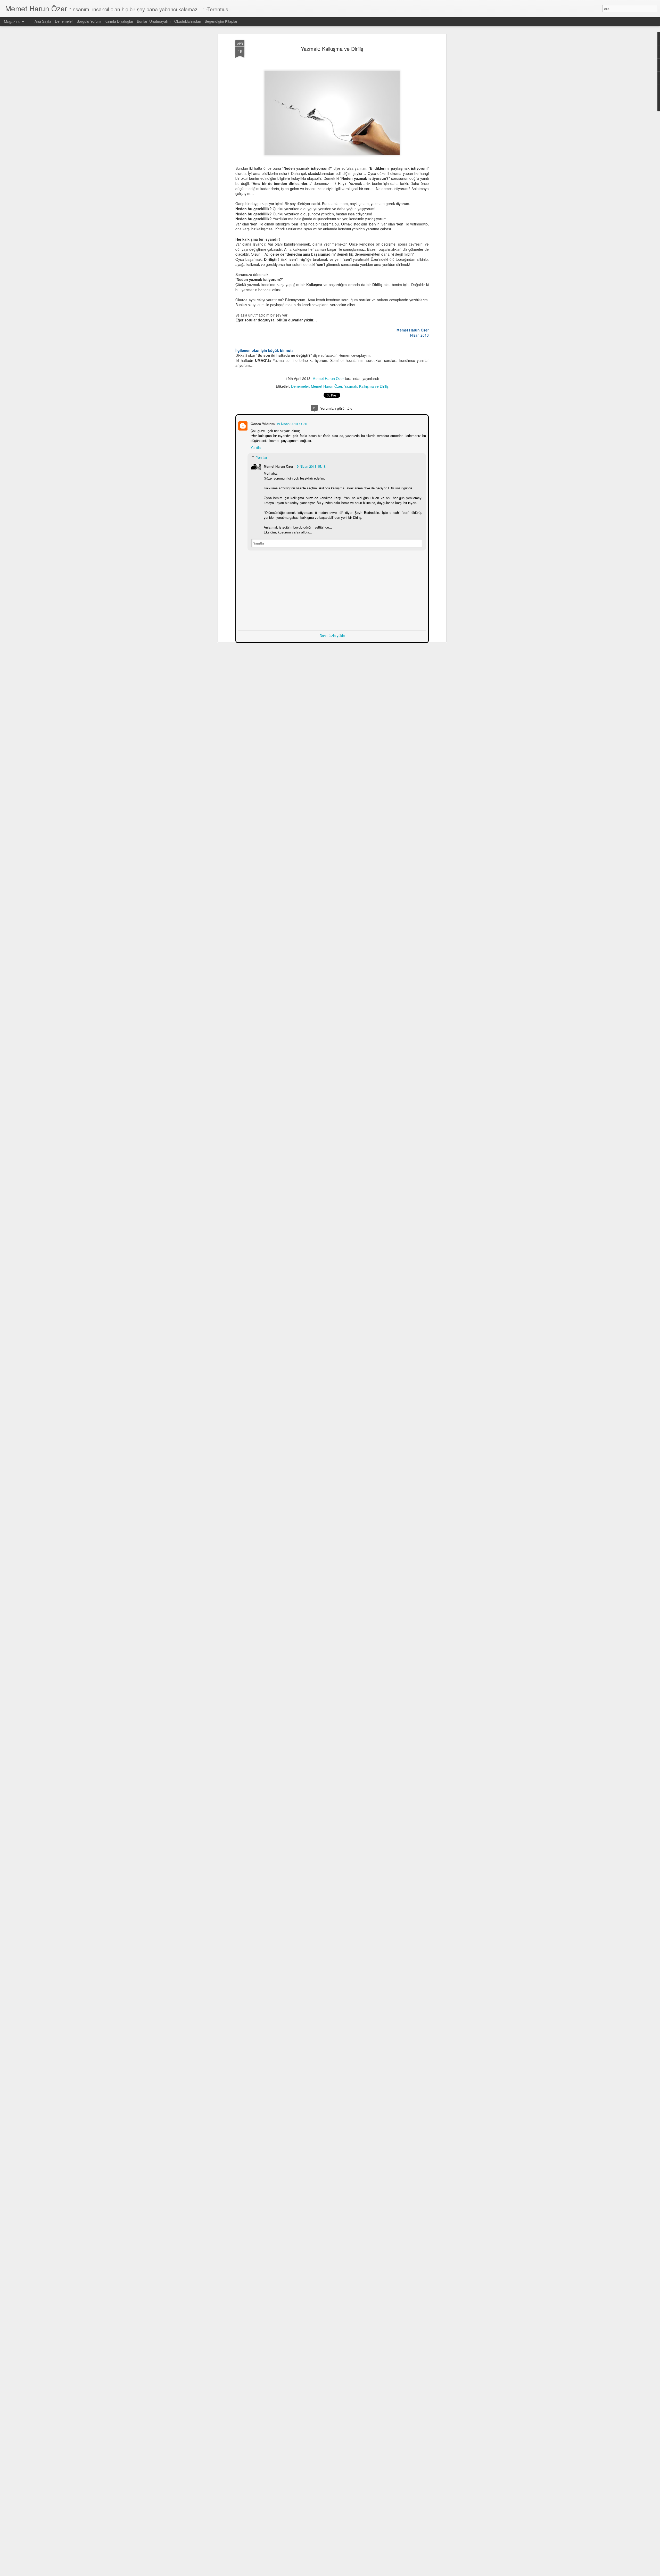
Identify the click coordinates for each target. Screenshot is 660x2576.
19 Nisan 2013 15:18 (310, 466)
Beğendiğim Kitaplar (221, 21)
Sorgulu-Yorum (89, 21)
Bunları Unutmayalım (154, 21)
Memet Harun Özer (328, 378)
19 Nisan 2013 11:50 (291, 423)
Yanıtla (255, 447)
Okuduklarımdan (188, 21)
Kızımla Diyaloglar (119, 21)
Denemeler (300, 386)
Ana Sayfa (43, 21)
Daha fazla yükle (332, 635)
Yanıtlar (261, 457)
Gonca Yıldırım (262, 423)
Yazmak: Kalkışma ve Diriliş (332, 49)
